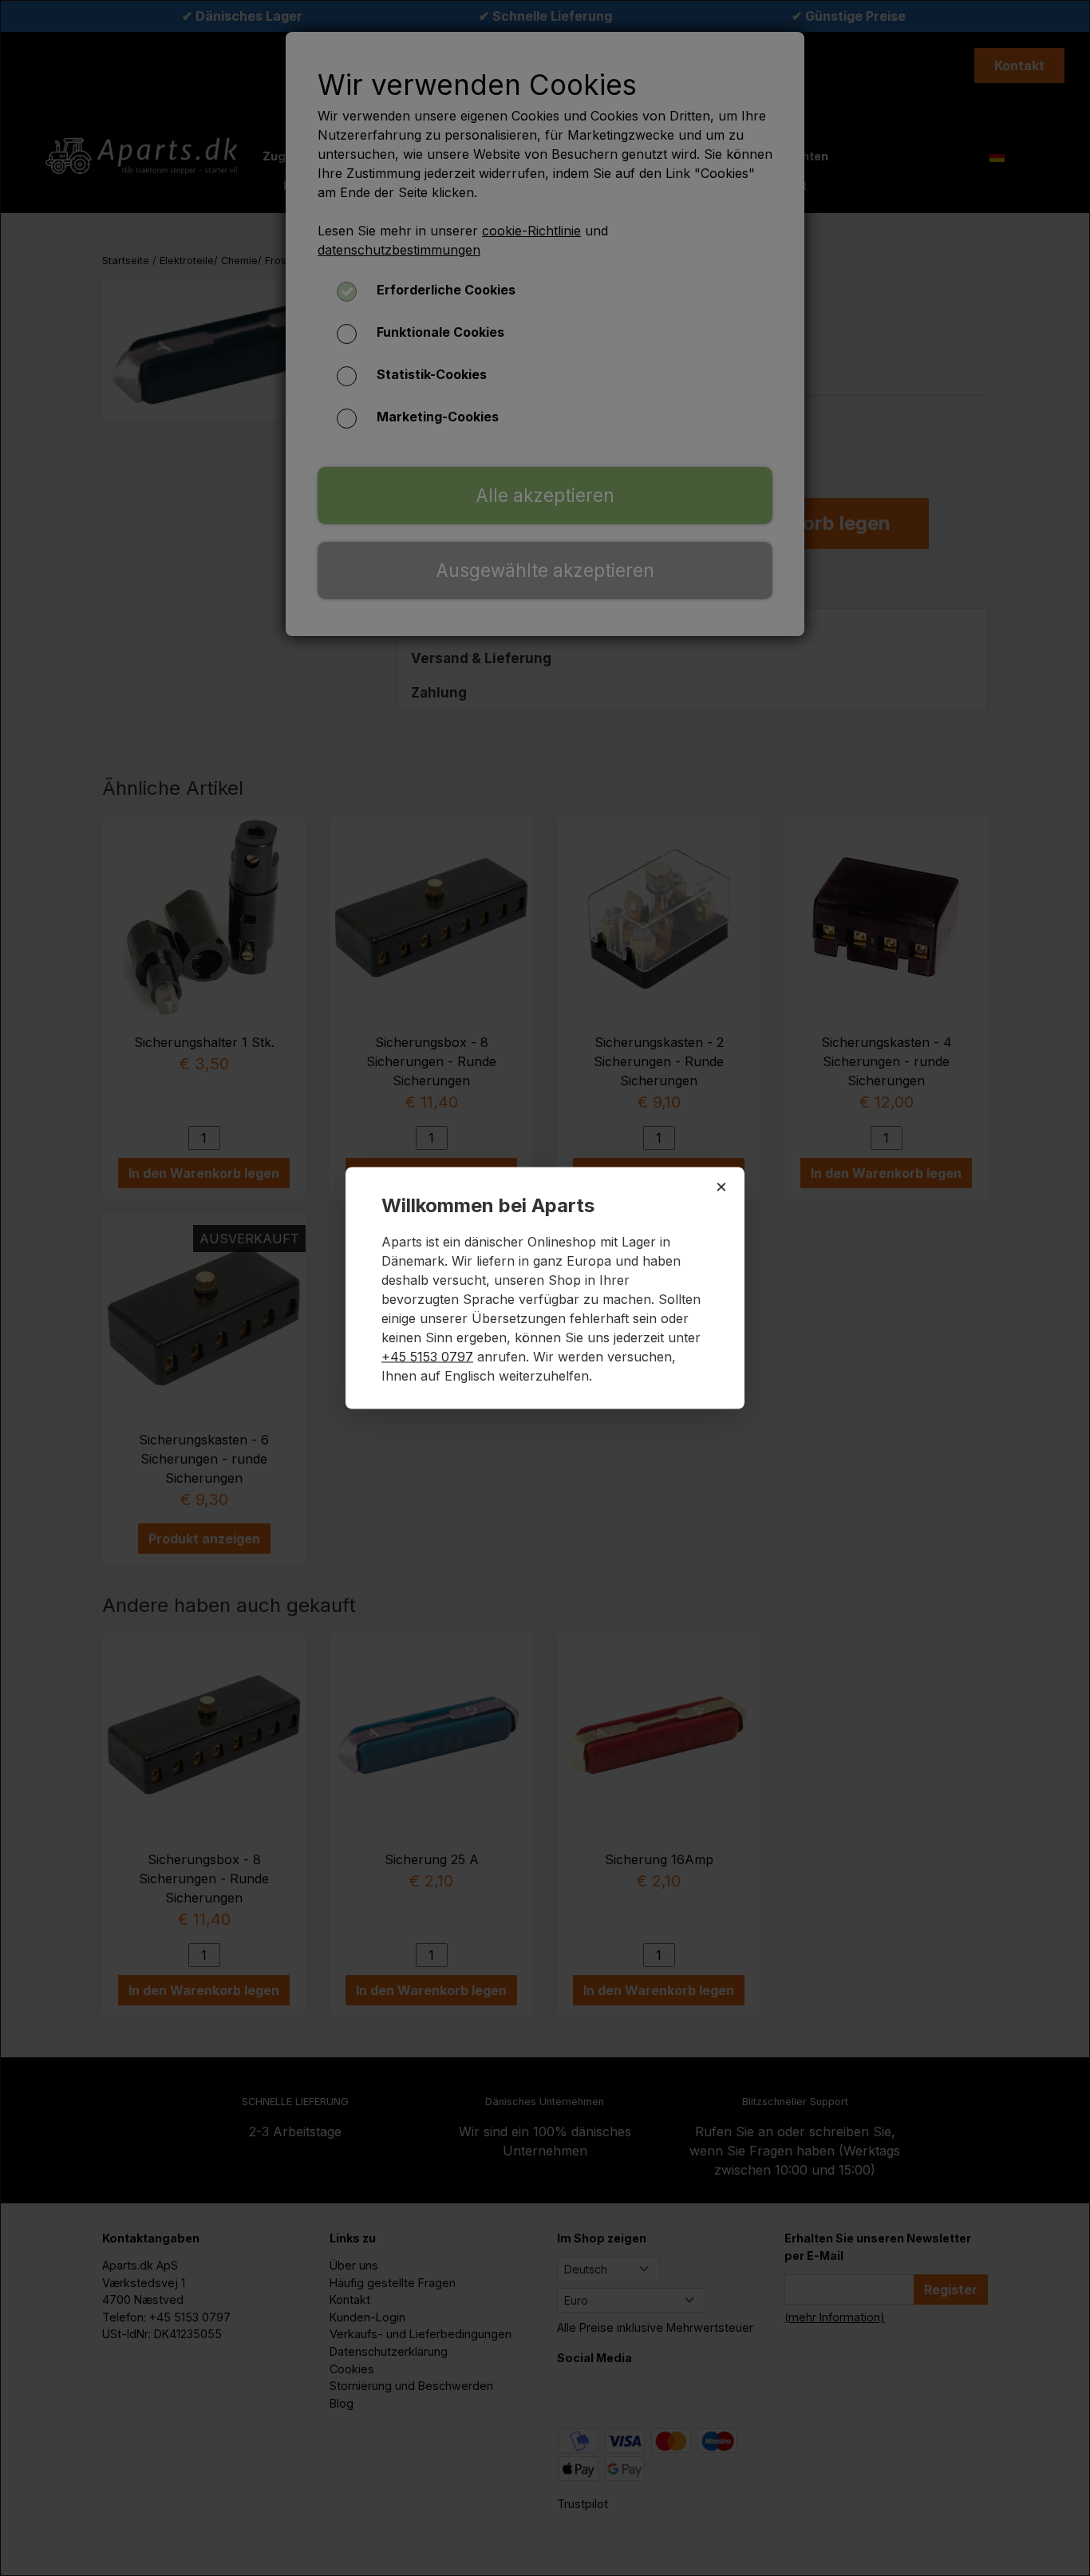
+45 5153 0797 (427, 1357)
